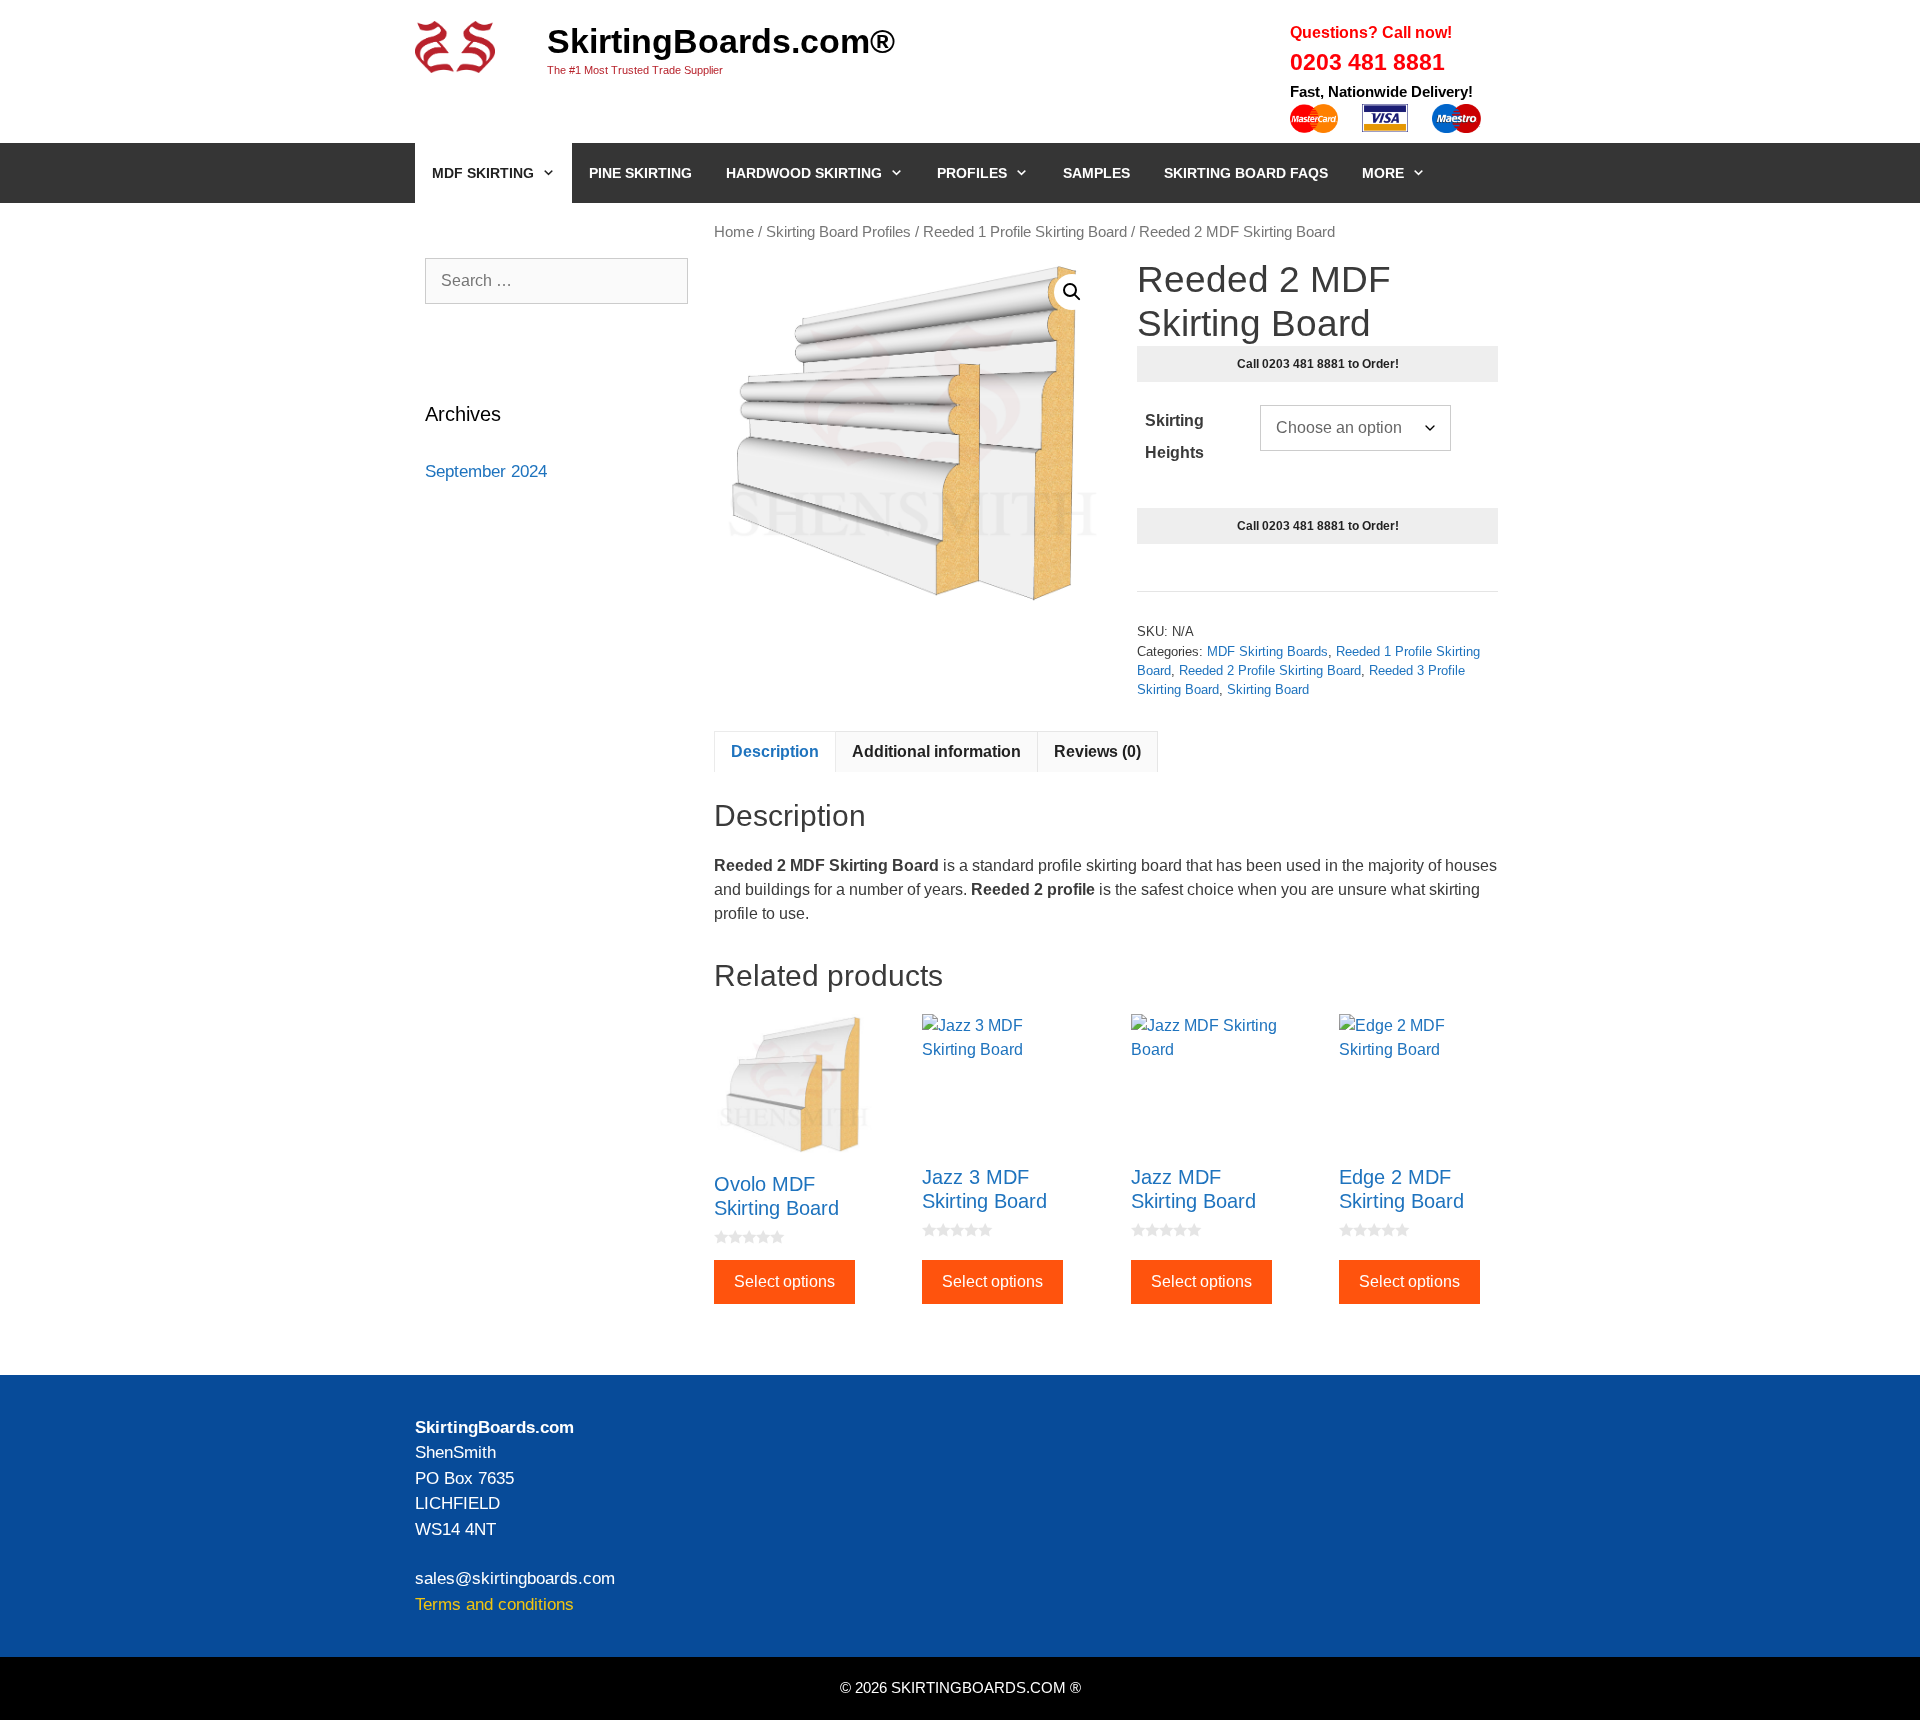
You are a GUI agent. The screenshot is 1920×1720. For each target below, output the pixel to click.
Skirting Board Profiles (838, 232)
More (1383, 173)
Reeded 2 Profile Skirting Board (1270, 670)
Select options (784, 1281)
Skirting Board (1268, 689)
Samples (1096, 173)
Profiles (972, 173)
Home (734, 232)
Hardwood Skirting (804, 173)
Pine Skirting (640, 173)
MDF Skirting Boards (1267, 651)
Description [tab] (775, 751)
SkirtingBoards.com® (721, 41)
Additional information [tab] (936, 751)
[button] (1072, 292)
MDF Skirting (483, 173)
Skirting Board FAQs (1246, 173)
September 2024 (486, 471)
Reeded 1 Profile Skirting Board (1025, 232)
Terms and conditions (494, 1604)
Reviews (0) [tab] (1097, 751)
